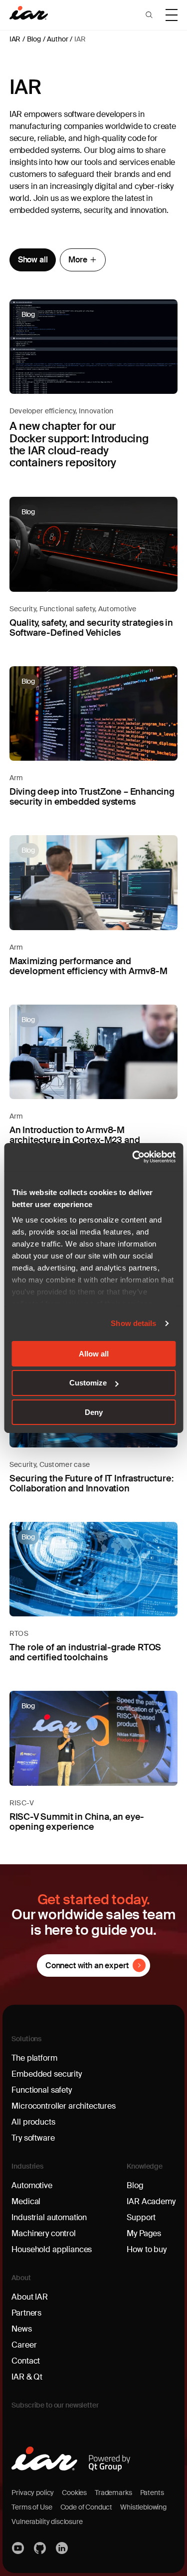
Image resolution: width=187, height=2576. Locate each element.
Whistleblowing (143, 2507)
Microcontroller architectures (63, 2106)
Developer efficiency (43, 411)
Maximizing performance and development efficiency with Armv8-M (89, 966)
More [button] (78, 260)
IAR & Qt (27, 2377)
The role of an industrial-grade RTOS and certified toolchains (86, 1652)
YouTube (18, 2548)
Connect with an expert (87, 1965)
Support (141, 2217)
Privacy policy (33, 2493)
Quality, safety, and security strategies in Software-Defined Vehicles (91, 628)
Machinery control (43, 2233)
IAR (15, 39)
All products (33, 2122)
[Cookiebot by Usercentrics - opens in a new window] (133, 1157)
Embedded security (46, 2074)
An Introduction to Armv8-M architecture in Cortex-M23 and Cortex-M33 (75, 1140)
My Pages (144, 2233)
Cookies (74, 2493)
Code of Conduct (87, 2507)
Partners (26, 2313)
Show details (133, 1323)
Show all (33, 260)
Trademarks (113, 2493)
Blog (34, 39)
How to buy (146, 2249)
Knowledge (145, 2166)
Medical (26, 2201)
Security (23, 609)
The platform (34, 2058)
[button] (149, 15)
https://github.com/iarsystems (40, 2548)
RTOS (19, 1633)
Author (57, 39)
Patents (152, 2493)
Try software (33, 2138)
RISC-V (22, 1803)
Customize (88, 1383)
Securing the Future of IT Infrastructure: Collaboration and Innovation (92, 1483)
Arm (16, 778)
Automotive (117, 609)
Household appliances (52, 2249)
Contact (26, 2361)
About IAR (30, 2297)
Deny (94, 1412)
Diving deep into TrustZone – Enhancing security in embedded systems (92, 797)
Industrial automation (49, 2217)
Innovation (96, 411)
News (21, 2329)
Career (24, 2345)
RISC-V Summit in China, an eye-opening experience (77, 1822)
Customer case (65, 1464)
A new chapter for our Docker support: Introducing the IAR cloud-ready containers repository (79, 444)
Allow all (94, 1353)
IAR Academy (151, 2201)
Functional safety (67, 609)
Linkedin (62, 2548)
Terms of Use (32, 2507)
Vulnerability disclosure (47, 2522)
